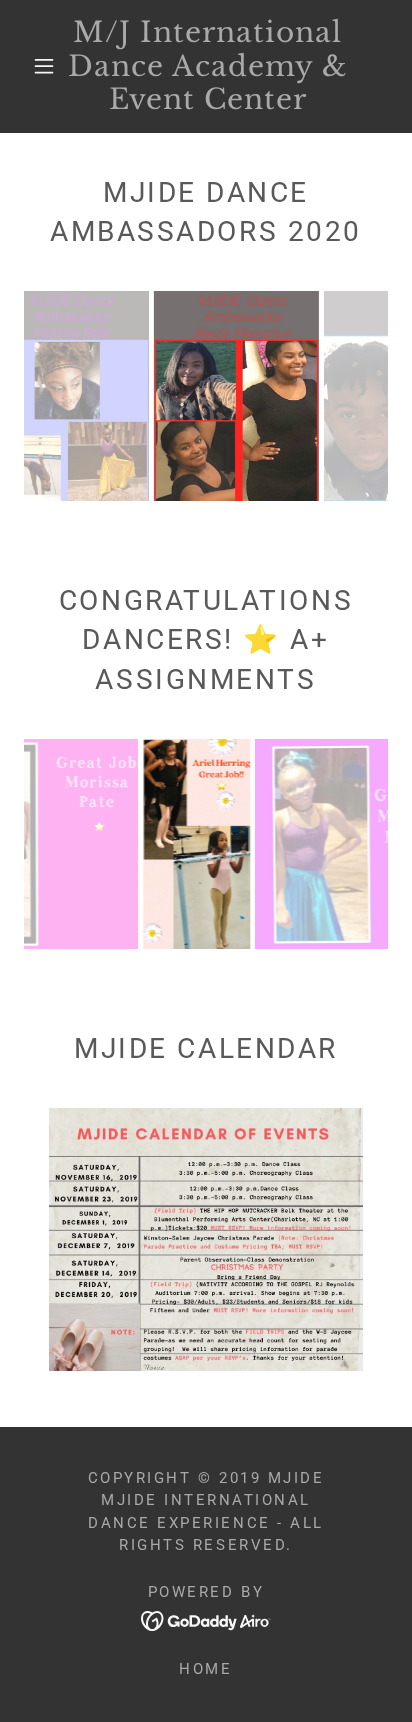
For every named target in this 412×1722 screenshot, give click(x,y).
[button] (44, 66)
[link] (208, 66)
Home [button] (205, 1669)
